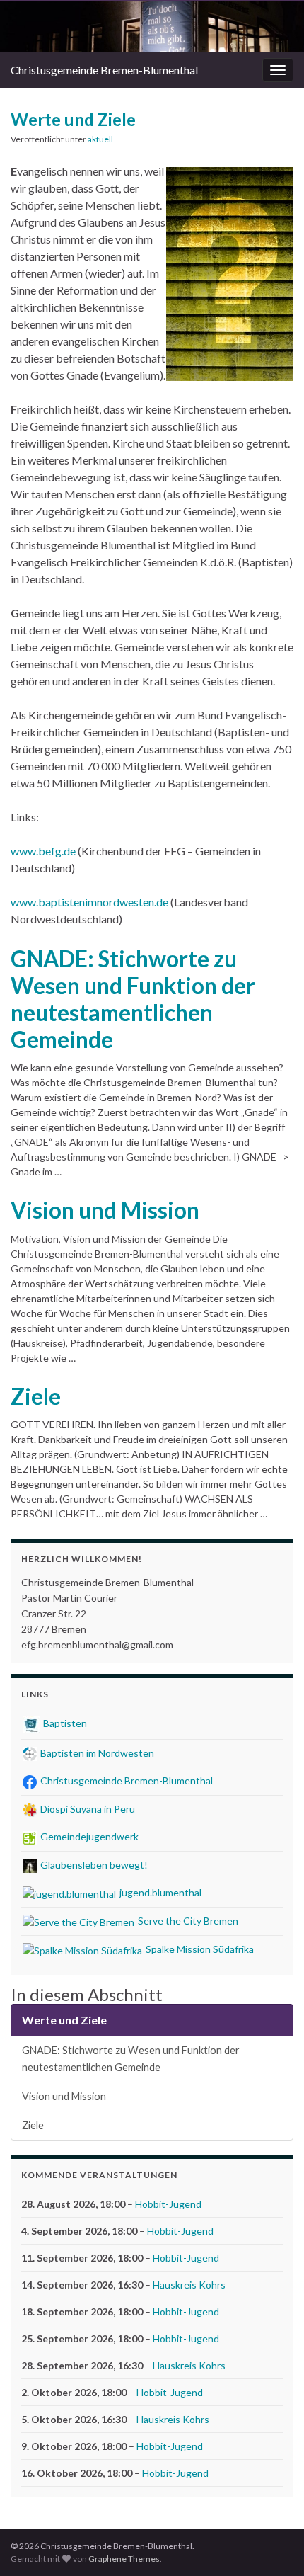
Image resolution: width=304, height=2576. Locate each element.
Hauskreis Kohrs (189, 2285)
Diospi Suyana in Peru (87, 1809)
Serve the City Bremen (187, 1921)
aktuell (100, 139)
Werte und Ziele (64, 2020)
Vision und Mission (105, 1210)
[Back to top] (272, 2544)
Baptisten (64, 1723)
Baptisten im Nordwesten (96, 1753)
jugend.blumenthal (159, 1892)
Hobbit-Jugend (168, 2204)
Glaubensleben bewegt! (93, 1865)
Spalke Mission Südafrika (199, 1949)
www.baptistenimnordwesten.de (89, 902)
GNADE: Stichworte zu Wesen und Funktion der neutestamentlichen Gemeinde (133, 999)
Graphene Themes (124, 2559)
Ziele (36, 1396)
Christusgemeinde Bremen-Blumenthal (104, 70)
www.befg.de (43, 851)
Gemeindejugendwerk (88, 1836)
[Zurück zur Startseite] (152, 27)
